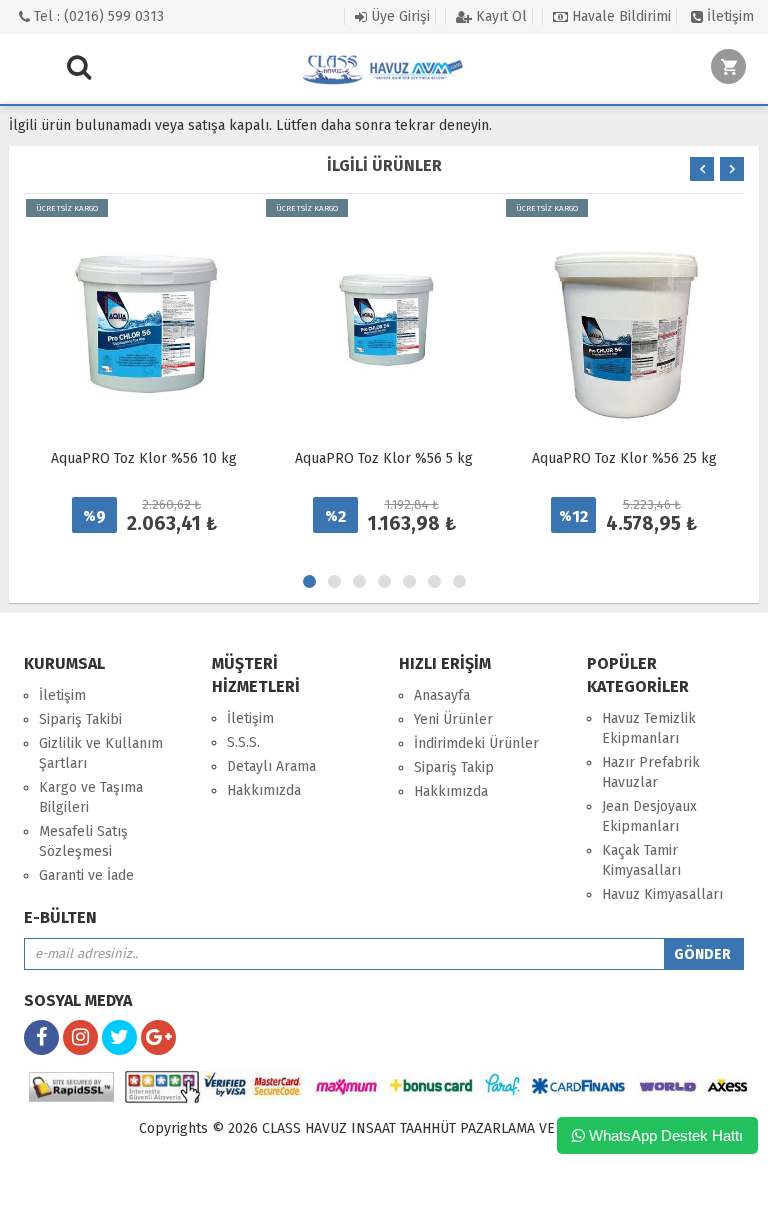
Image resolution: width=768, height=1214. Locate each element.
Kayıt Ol (499, 16)
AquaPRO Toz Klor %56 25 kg (624, 458)
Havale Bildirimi (619, 16)
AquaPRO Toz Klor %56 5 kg (384, 458)
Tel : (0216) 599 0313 (97, 16)
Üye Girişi (398, 16)
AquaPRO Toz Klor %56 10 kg (144, 458)
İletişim (728, 16)
